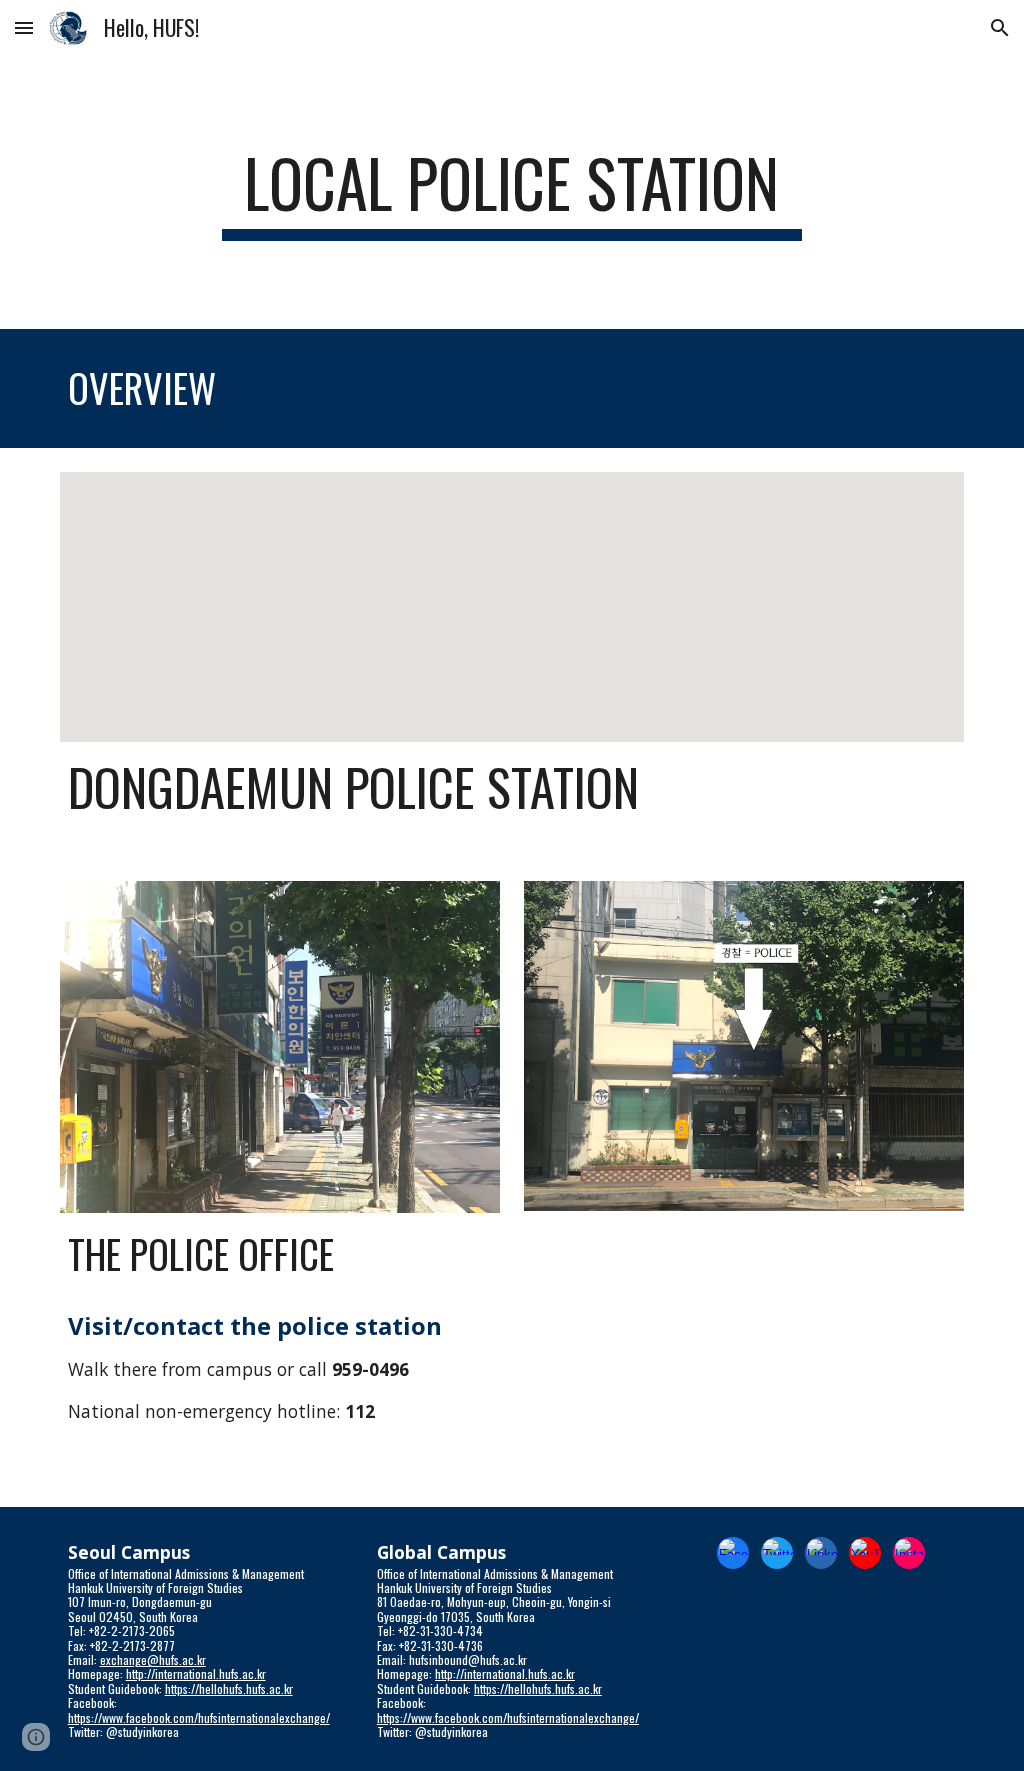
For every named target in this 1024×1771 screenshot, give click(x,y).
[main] (511, 192)
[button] (24, 27)
